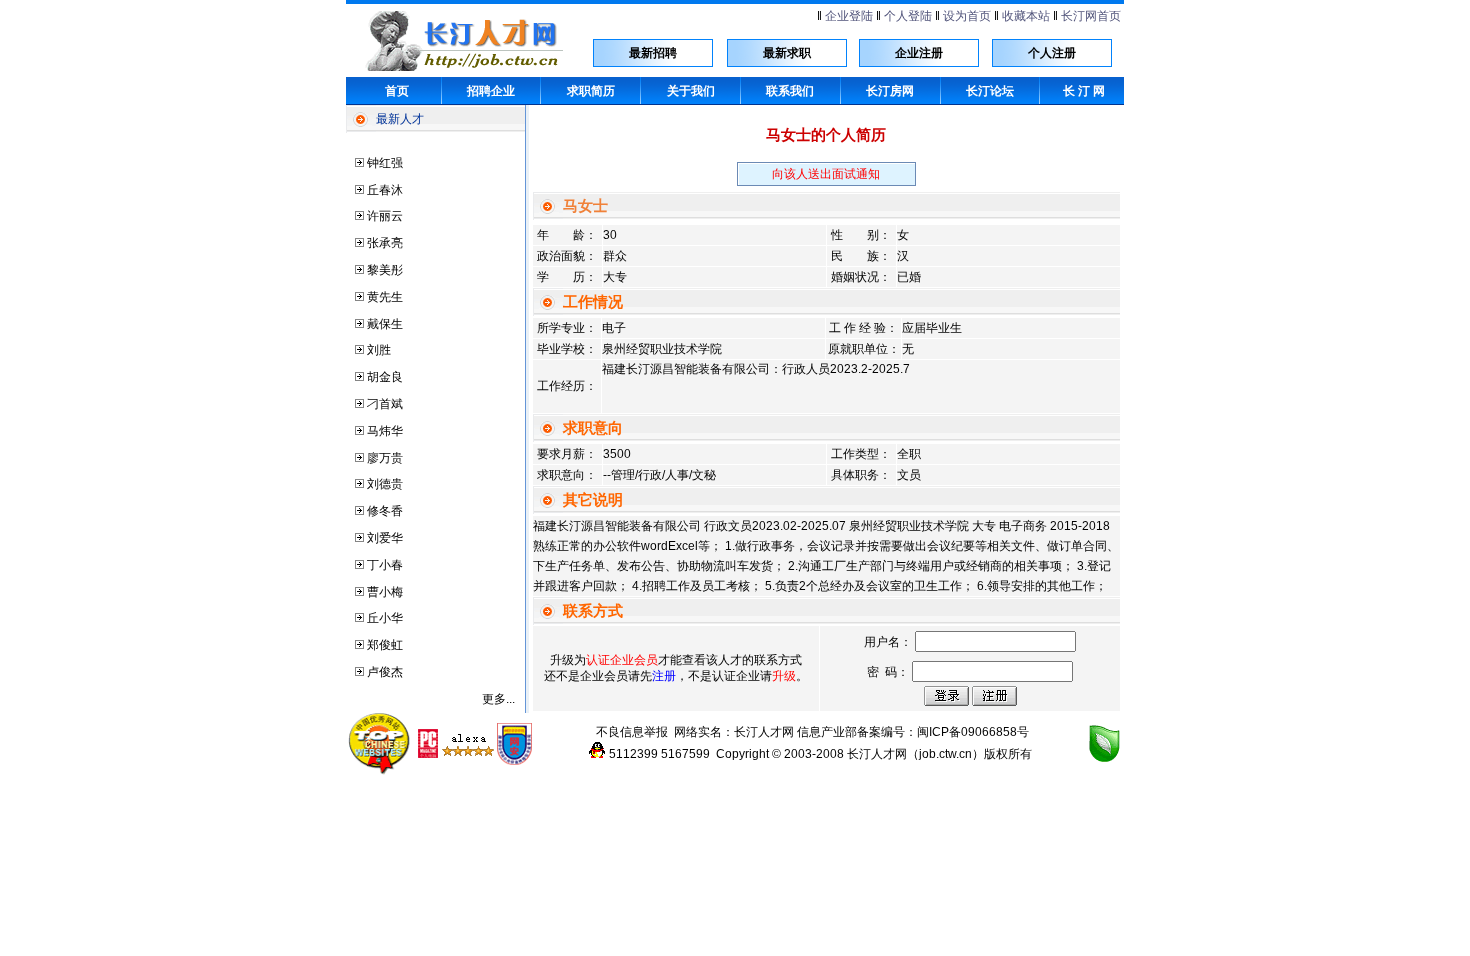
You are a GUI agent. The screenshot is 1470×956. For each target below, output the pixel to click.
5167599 (685, 754)
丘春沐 (385, 190)
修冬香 (385, 511)
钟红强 (385, 163)
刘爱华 (385, 538)
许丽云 (385, 216)
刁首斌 (385, 404)
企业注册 (919, 53)
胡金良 (385, 377)
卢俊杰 (385, 672)
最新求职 (787, 53)
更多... (498, 699)
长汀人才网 (764, 732)
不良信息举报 (632, 732)
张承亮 (385, 243)
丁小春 (385, 565)
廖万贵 (385, 458)
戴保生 (385, 324)
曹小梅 (385, 592)
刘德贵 (385, 484)
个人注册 (1052, 53)
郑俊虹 (385, 645)
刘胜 (379, 350)
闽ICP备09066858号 (973, 732)
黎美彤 (385, 270)
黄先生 (385, 297)
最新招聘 (653, 53)
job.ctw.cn (945, 754)
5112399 (633, 754)
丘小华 (385, 618)
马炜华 (385, 431)
